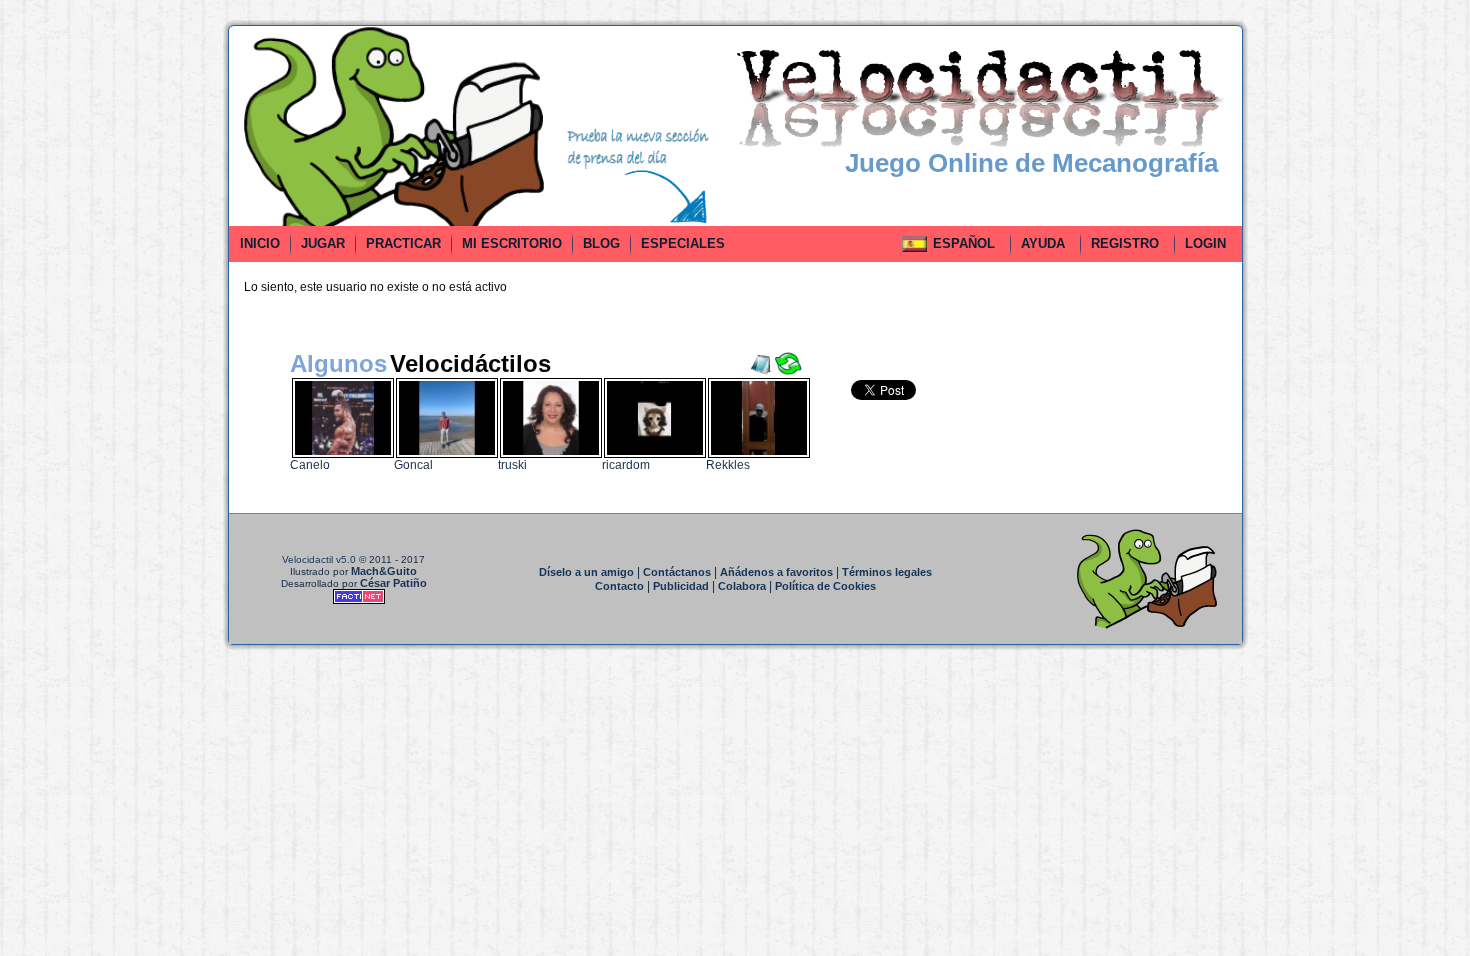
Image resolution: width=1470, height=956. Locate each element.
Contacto (619, 586)
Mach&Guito (384, 571)
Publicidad (681, 586)
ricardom (626, 465)
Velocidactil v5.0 (319, 559)
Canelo (310, 465)
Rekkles (728, 465)
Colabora (742, 586)
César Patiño (393, 583)
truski (512, 465)
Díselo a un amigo (586, 572)
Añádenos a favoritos (776, 572)
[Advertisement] (138, 324)
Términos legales (887, 572)
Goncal (413, 465)
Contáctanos (677, 572)
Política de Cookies (825, 586)
